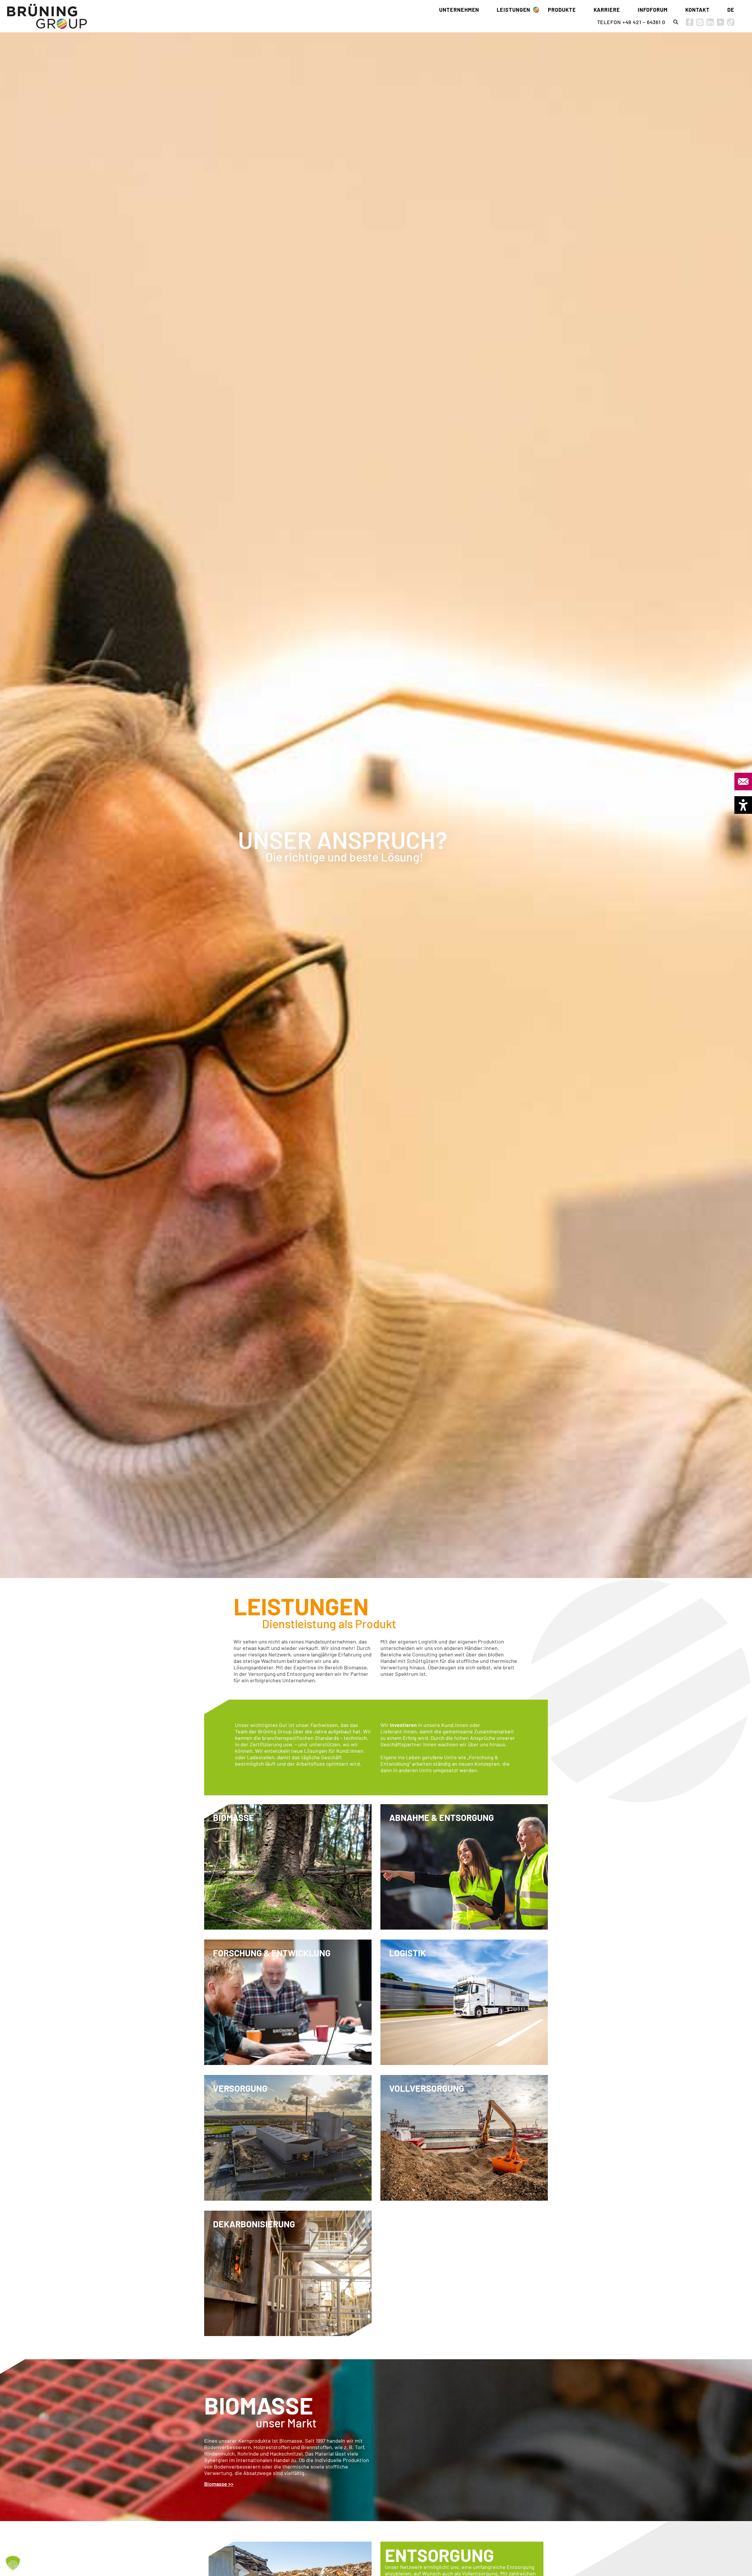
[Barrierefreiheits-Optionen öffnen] (743, 805)
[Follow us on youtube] (720, 22)
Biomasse (259, 2405)
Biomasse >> (219, 2484)
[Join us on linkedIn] (710, 22)
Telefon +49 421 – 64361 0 (631, 22)
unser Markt (286, 2423)
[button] (676, 22)
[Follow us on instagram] (700, 22)
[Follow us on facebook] (690, 22)
